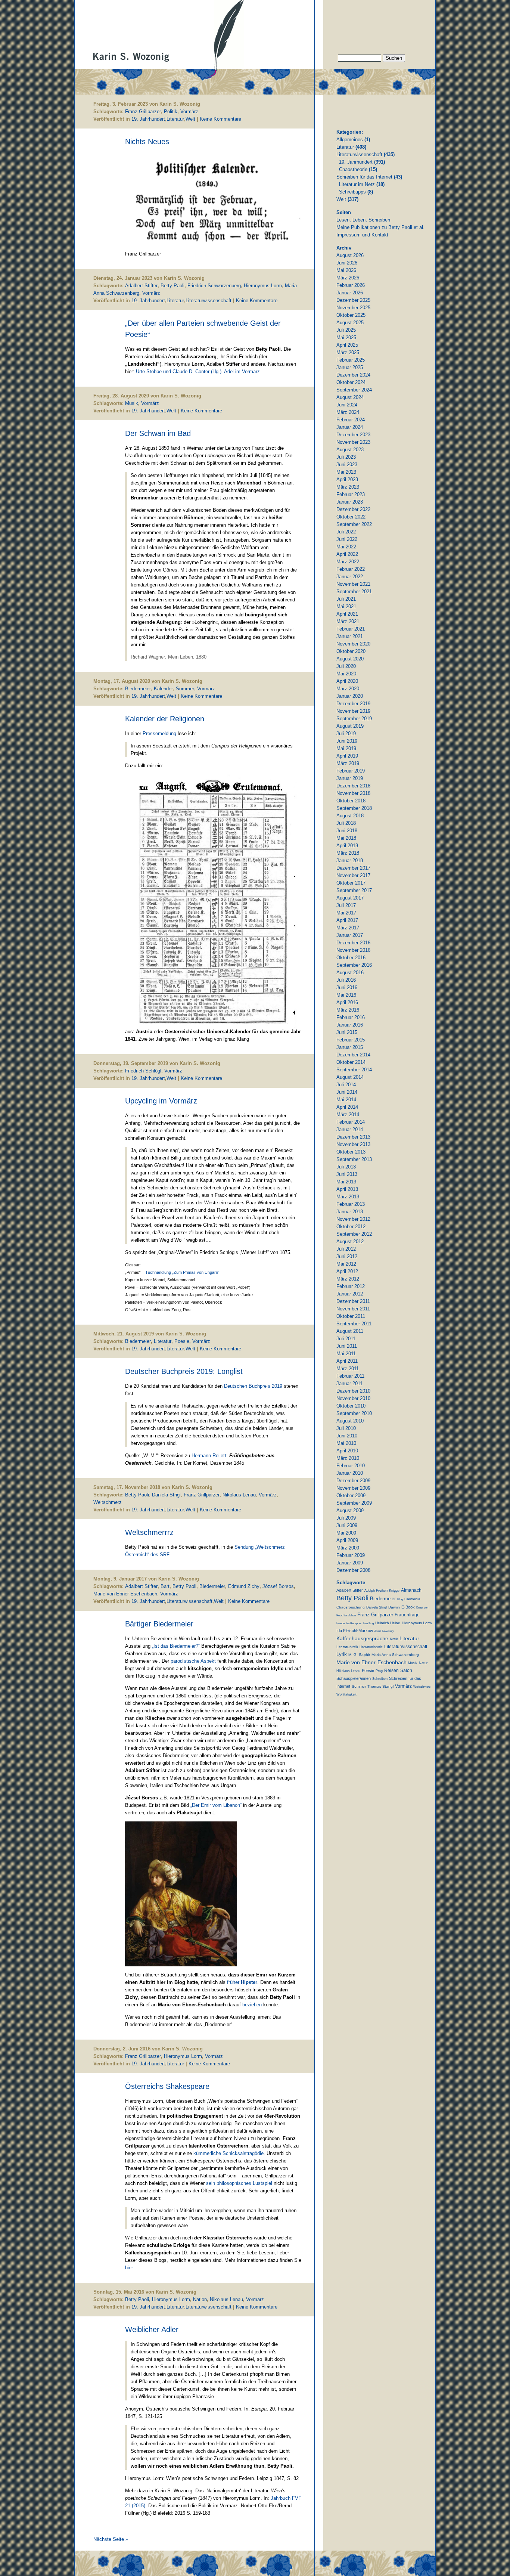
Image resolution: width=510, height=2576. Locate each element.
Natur (423, 1663)
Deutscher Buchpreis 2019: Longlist (184, 1371)
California (412, 1599)
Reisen (391, 1670)
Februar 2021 (351, 629)
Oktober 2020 (351, 651)
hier (129, 2268)
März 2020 (348, 689)
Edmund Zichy (244, 1586)
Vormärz (189, 112)
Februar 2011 (350, 1376)
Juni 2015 (347, 1032)
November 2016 (353, 950)
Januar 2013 (350, 1212)
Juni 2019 (347, 741)
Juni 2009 (347, 1525)
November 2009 (353, 1488)
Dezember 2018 (353, 786)
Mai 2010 (346, 1443)
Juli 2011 (346, 1339)
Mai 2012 (346, 1264)
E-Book (408, 1607)
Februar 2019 (351, 771)
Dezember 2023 (353, 435)
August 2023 (350, 450)
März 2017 (348, 928)
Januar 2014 (350, 1129)
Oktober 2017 (351, 883)
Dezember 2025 (353, 300)
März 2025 (348, 352)
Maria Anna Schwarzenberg (395, 1655)
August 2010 (350, 1421)
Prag (379, 1671)
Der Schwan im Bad (158, 433)
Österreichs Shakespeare (167, 2086)
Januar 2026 (350, 293)
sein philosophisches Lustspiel (239, 2183)
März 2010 (348, 1458)
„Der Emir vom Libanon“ (216, 1805)
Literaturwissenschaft (209, 301)
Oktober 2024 (351, 382)
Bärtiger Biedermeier (159, 1624)
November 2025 (353, 308)
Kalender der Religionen (165, 719)
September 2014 (354, 1070)
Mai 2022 (346, 547)
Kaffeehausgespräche (362, 1638)
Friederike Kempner (349, 1623)
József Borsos (278, 1586)
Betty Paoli (172, 286)
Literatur (175, 119)
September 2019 (354, 719)
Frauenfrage (407, 1615)
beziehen (252, 2005)
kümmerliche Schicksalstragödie (228, 2153)
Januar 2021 (350, 636)
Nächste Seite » (111, 2539)
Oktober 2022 (351, 517)
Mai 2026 (346, 270)
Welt (190, 119)
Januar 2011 (349, 1383)
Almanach (411, 1590)
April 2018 (347, 846)
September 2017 (354, 890)
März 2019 (348, 763)
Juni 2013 (347, 1174)
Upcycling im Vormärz (161, 1101)
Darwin (394, 1607)
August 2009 (350, 1510)
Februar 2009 (351, 1555)
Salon (406, 1670)
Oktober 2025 (351, 315)
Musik (132, 403)
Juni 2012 (347, 1256)
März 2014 (348, 1114)
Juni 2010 (347, 1436)
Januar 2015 (350, 1047)
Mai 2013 (346, 1182)
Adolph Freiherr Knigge (382, 1591)
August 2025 (350, 323)
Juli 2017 (346, 905)
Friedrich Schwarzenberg (214, 286)
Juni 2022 (347, 539)
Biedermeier (138, 689)
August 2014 (350, 1077)
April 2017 (347, 920)
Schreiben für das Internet (364, 177)
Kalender (163, 689)
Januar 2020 (350, 696)
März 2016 (348, 1010)
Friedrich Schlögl (143, 1071)
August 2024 (350, 397)
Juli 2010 (346, 1428)
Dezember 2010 (353, 1391)
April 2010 (347, 1451)
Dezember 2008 (353, 1570)
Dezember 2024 (353, 375)
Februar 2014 (351, 1122)
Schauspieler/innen (354, 1678)
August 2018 (350, 816)
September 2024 (354, 390)
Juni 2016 (347, 987)
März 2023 (348, 487)
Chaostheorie (353, 169)
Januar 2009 (350, 1563)
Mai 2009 (346, 1533)
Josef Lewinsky (384, 1631)
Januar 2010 (350, 1473)
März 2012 (348, 1279)
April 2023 (347, 479)
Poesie (182, 1341)
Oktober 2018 (351, 801)
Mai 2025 (346, 338)
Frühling (368, 1623)
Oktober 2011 (351, 1316)
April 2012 (347, 1271)
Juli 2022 (346, 532)
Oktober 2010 (351, 1406)
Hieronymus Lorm (263, 286)
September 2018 (354, 808)
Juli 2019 (346, 733)
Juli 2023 (346, 457)
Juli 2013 (346, 1167)
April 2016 (347, 1002)
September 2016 (354, 965)
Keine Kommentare (220, 119)
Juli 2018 (346, 823)
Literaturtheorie (371, 1647)
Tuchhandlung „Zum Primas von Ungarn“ (182, 1272)
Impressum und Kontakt (362, 235)
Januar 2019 (350, 778)
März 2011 (348, 1368)
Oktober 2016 (351, 958)
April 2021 (347, 614)
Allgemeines (350, 140)
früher (242, 1982)
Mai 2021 (346, 606)
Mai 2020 (346, 674)
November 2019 (353, 711)
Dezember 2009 (353, 1481)
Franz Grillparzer (143, 112)
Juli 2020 (346, 666)
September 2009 (354, 1503)
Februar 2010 (351, 1466)
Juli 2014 (346, 1085)
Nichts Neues (147, 142)
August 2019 (350, 726)
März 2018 (348, 853)
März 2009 (348, 1548)
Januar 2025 (350, 367)
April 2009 (347, 1540)
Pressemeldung (160, 733)
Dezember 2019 (353, 704)
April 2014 (347, 1107)
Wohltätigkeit (346, 1694)
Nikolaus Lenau (239, 1495)
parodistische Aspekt (194, 1661)
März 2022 (348, 562)
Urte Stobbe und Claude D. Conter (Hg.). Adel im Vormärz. (199, 371)
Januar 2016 (350, 1025)
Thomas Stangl (380, 1686)
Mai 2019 (346, 748)
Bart (165, 1586)
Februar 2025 (351, 360)
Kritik (394, 1639)
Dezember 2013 (353, 1137)
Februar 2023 (351, 494)
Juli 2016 (346, 980)
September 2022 (354, 524)
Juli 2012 (346, 1249)
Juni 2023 (347, 465)
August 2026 (350, 255)
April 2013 (347, 1189)
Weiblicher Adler (152, 2329)
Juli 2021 (346, 599)
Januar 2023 (350, 502)
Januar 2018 (350, 860)
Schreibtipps (352, 192)
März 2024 (348, 412)
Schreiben (380, 1679)
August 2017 (350, 898)
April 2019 (347, 756)
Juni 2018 (347, 831)
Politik (171, 112)
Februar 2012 (351, 1286)
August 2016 (350, 973)
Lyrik (342, 1654)
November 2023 (353, 442)
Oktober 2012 (351, 1227)
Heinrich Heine (388, 1623)
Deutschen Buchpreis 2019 (253, 1386)
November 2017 (353, 875)
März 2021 (348, 621)
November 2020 (353, 644)
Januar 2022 (350, 577)
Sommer (185, 689)
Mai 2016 (346, 995)
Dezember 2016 (353, 943)
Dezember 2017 (353, 868)
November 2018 (353, 793)
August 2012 (350, 1241)
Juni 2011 (347, 1346)
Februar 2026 (351, 285)
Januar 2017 (350, 935)
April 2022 (347, 554)
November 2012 (353, 1219)
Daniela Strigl (166, 1495)
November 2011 (353, 1309)
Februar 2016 (351, 1017)
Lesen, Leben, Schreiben (363, 220)
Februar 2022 (351, 569)
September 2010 (354, 1413)
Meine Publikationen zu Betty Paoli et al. (380, 227)
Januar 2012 (350, 1294)
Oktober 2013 (351, 1152)
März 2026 (348, 278)
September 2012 (354, 1234)
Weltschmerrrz (149, 1532)
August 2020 (350, 659)
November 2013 (353, 1144)
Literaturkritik (347, 1647)
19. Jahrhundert (148, 119)
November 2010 (353, 1398)
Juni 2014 (347, 1092)
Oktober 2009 (351, 1496)
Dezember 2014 (353, 1055)
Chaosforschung (351, 1607)
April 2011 (347, 1361)
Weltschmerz (108, 1502)
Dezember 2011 (353, 1301)
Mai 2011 (346, 1354)
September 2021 (354, 592)
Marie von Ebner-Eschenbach (125, 1594)
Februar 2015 (351, 1040)
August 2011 (350, 1331)
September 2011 (354, 1324)
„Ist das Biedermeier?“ (176, 1646)
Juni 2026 (347, 263)
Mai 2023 (346, 472)
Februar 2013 (351, 1204)
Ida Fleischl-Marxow (355, 1631)
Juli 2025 (346, 330)
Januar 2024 (350, 427)
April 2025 (347, 345)
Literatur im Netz (357, 184)
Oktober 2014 (351, 1062)
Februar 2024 (351, 420)
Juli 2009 (346, 1518)
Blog (400, 1599)
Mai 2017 (346, 913)
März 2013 (348, 1197)
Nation (200, 2299)
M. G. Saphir (359, 1655)
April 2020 (347, 681)
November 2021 (353, 584)
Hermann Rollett (209, 1456)
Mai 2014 (346, 1100)
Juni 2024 (347, 405)
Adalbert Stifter (141, 286)
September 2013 (354, 1159)
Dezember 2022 (353, 509)
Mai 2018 (346, 838)
